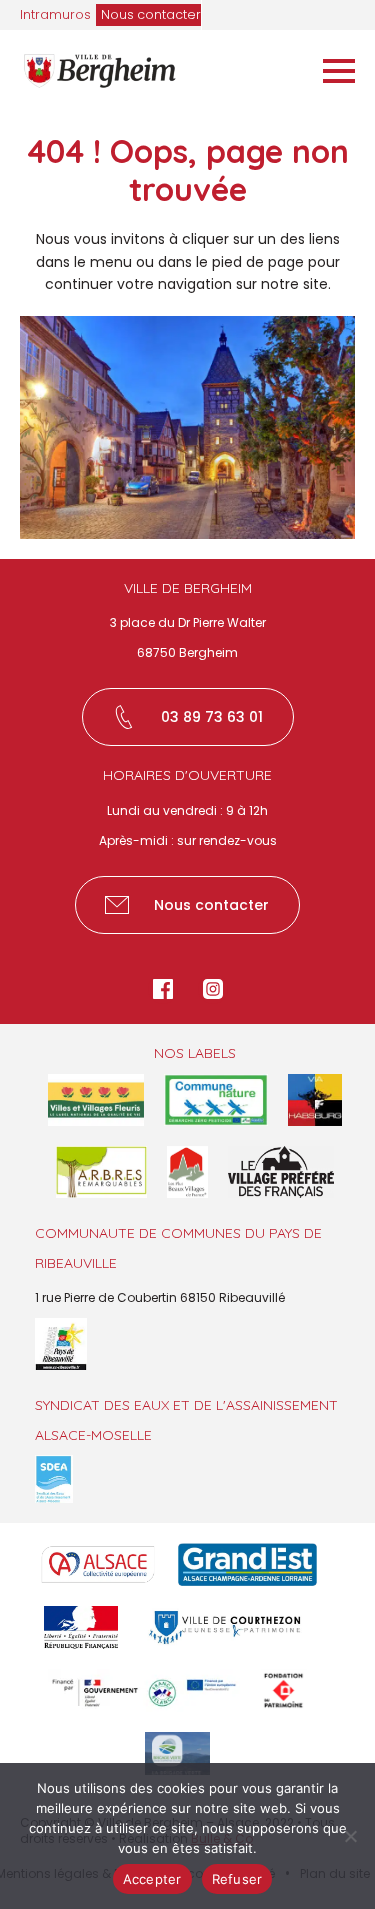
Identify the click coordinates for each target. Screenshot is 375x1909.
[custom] (163, 989)
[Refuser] (350, 1836)
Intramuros (55, 14)
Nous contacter (151, 14)
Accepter (152, 1879)
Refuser (237, 1879)
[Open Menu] (339, 71)
